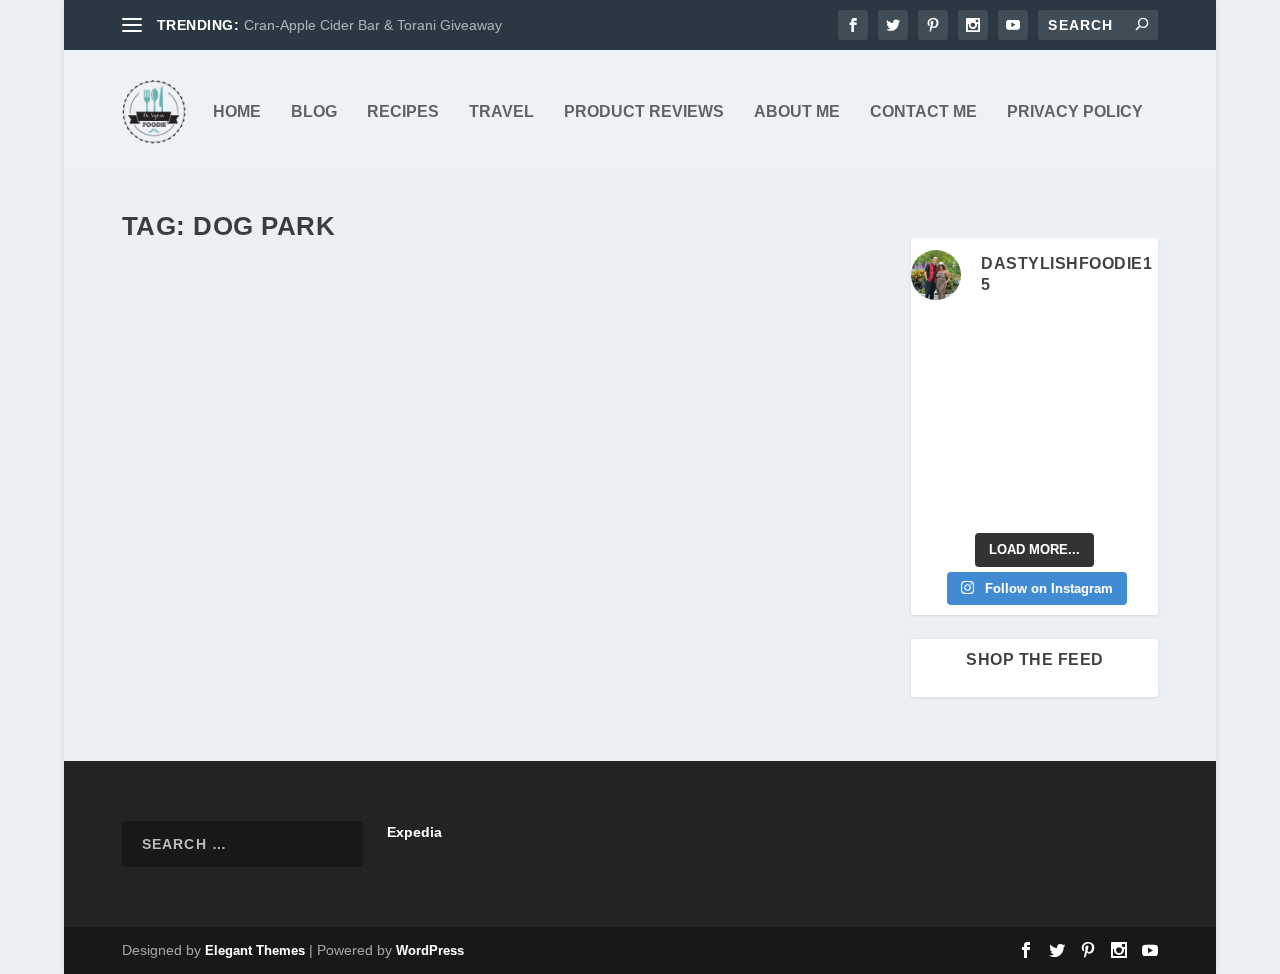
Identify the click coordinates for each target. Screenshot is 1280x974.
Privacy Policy (1075, 112)
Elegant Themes (255, 950)
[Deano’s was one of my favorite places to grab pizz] (938, 339)
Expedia (414, 832)
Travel (501, 112)
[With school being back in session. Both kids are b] (1131, 379)
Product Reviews (644, 112)
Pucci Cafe (194, 308)
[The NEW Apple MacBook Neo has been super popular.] (1002, 501)
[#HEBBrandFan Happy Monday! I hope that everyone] (1067, 339)
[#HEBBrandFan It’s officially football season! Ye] (1002, 379)
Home (237, 112)
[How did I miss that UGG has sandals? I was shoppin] (938, 420)
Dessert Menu (228, 361)
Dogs (426, 361)
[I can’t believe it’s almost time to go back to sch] (1131, 420)
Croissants (823, 340)
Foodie (466, 361)
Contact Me (923, 112)
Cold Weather (751, 340)
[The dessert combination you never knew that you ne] (938, 501)
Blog (314, 112)
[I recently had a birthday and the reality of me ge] (1067, 460)
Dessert (163, 361)
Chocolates (430, 340)
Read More (196, 618)
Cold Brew (680, 340)
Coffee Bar (537, 340)
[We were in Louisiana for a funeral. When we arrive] (1067, 379)
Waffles (511, 361)
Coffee (485, 340)
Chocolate (365, 340)
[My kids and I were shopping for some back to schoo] (1002, 460)
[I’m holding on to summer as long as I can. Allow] (1002, 420)
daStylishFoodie (202, 340)
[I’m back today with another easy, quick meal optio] (1067, 420)
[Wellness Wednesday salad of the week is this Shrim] (1131, 501)
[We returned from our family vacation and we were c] (1131, 460)
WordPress (430, 950)
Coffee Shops (609, 340)
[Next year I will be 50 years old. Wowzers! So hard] (1002, 339)
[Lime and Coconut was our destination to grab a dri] (1067, 501)
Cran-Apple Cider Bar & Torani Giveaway (373, 25)
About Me (797, 112)
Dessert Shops (312, 361)
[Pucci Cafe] (505, 267)
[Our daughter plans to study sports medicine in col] (938, 379)
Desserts (382, 361)
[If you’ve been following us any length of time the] (938, 460)
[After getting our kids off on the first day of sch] (1131, 339)
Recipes (403, 112)
